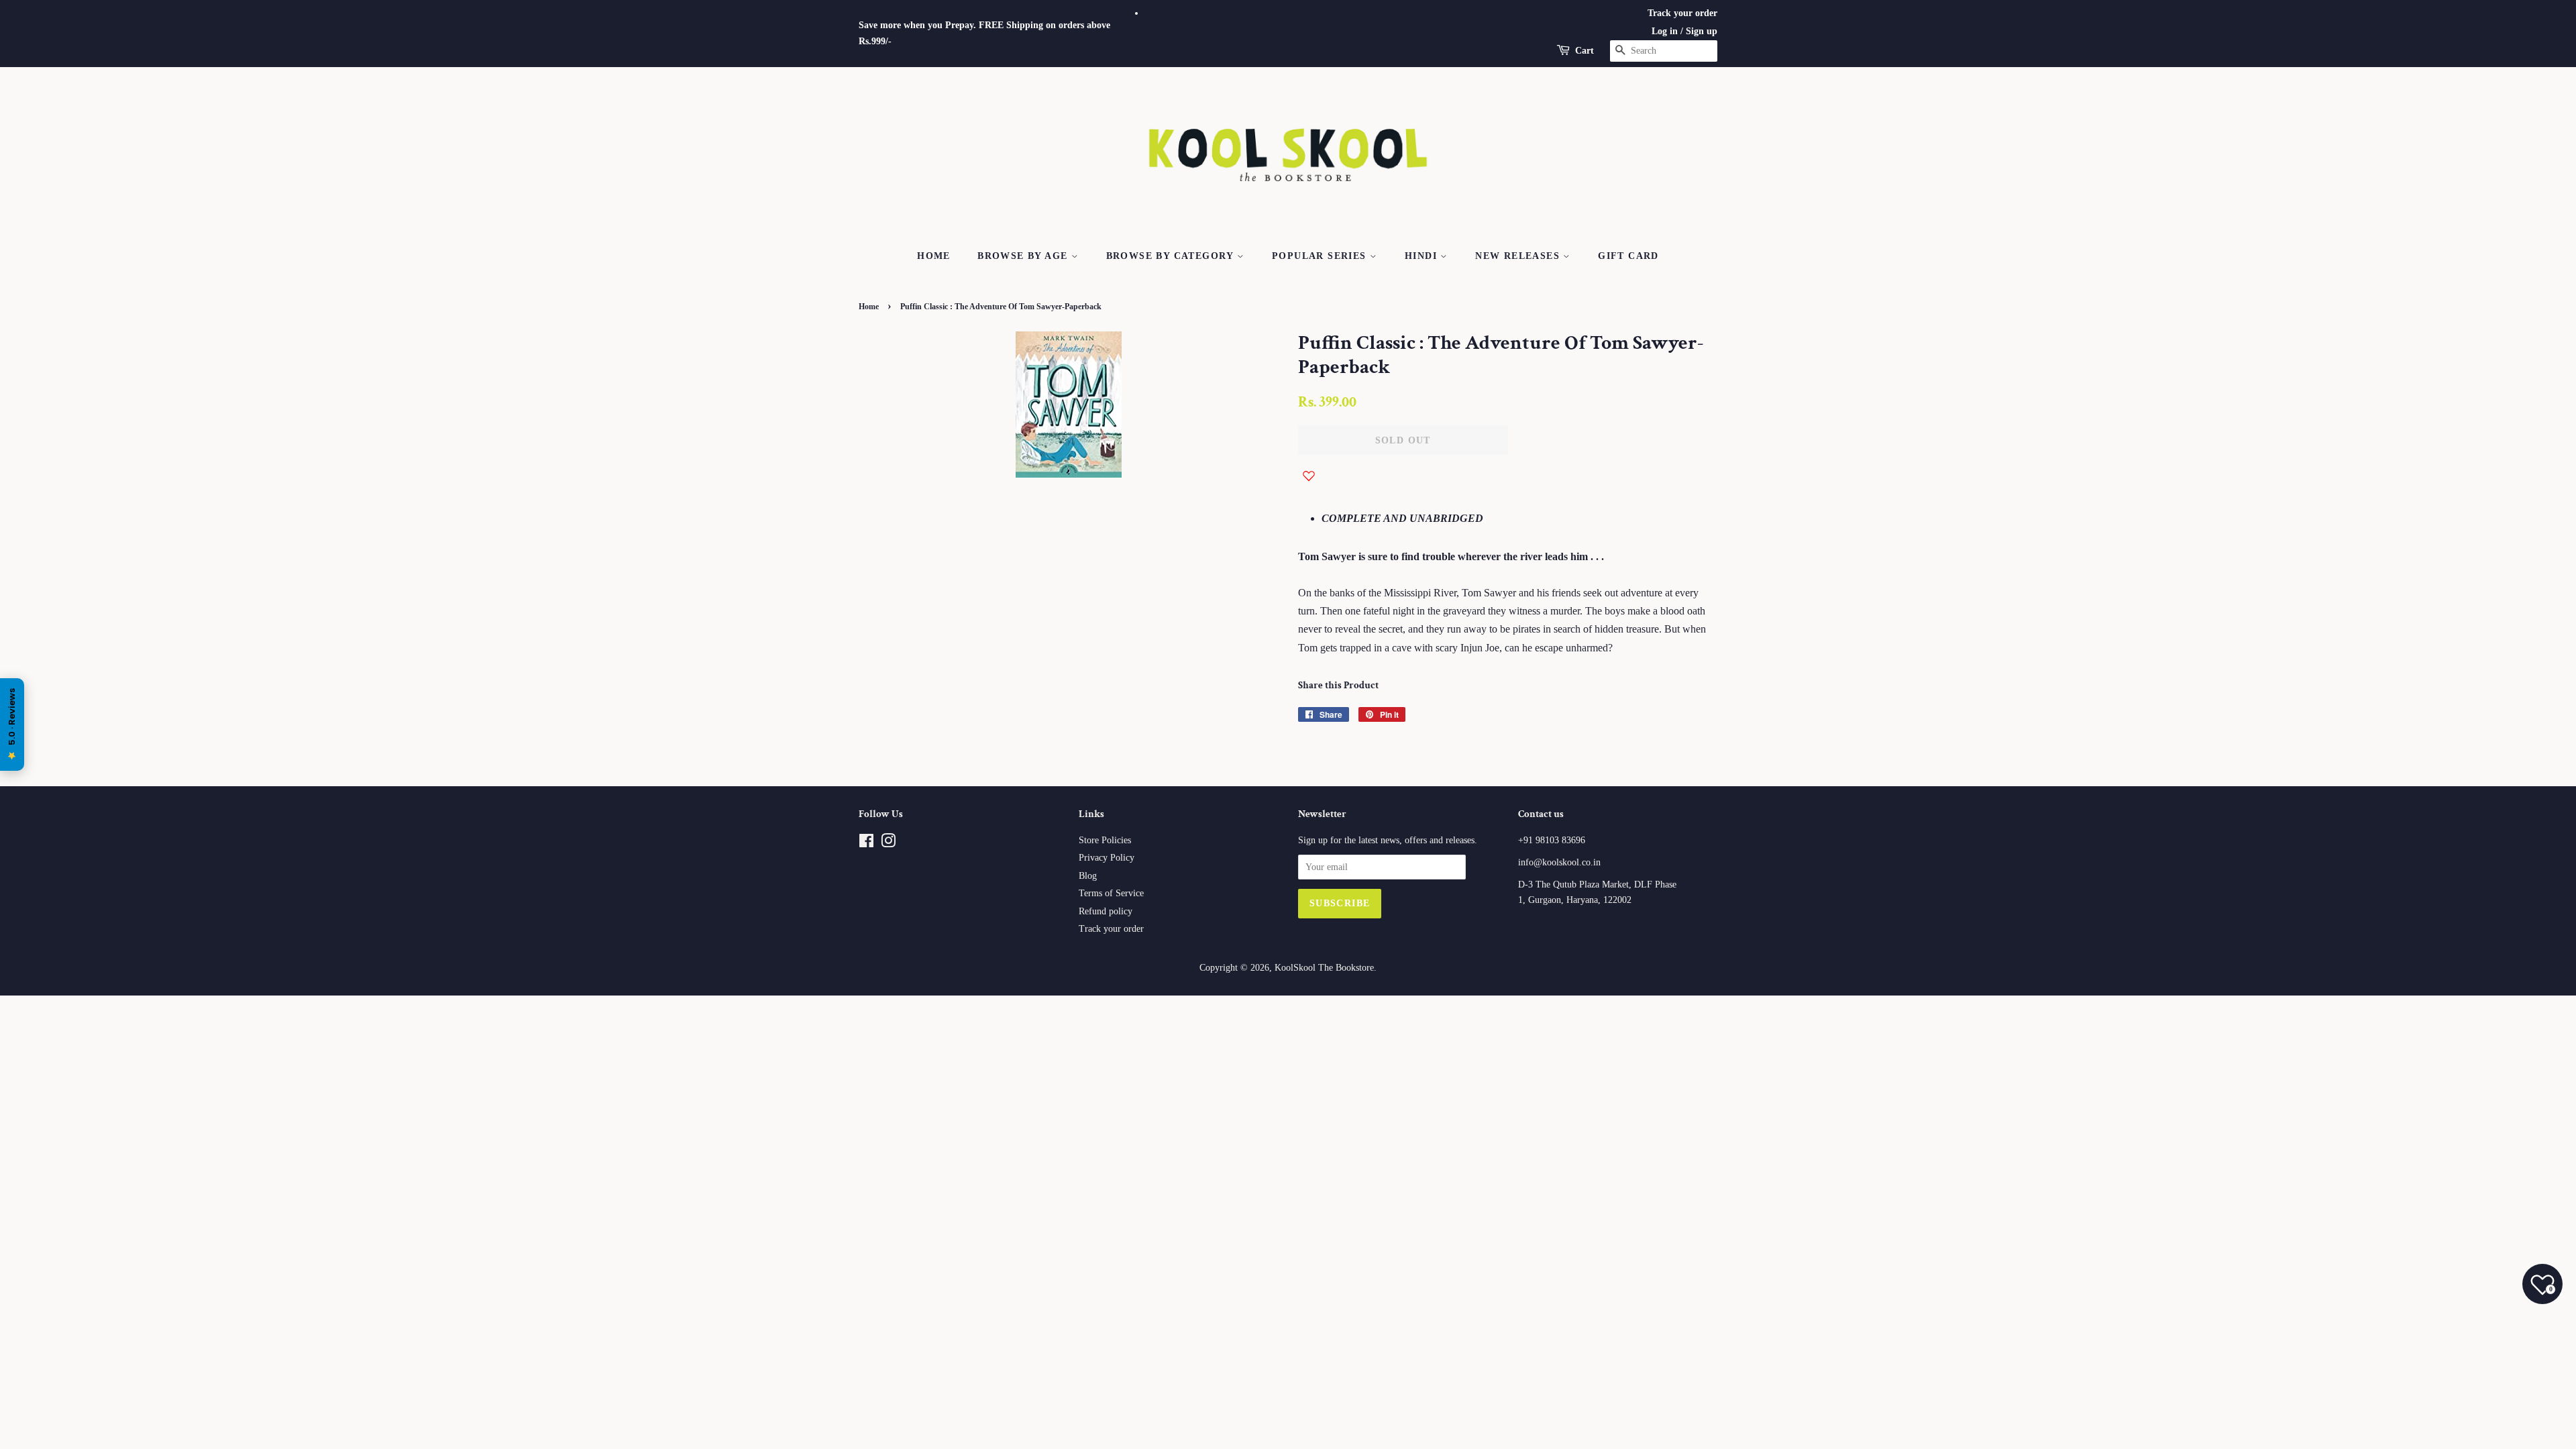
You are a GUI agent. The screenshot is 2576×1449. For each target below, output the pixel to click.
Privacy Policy (1107, 858)
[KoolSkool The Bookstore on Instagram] (888, 844)
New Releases (1519, 256)
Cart (1585, 51)
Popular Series (1321, 256)
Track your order (1682, 13)
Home (934, 256)
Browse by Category (1172, 256)
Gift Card (1628, 256)
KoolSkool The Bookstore (1324, 968)
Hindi (1423, 256)
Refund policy (1106, 911)
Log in (1665, 31)
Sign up (1702, 31)
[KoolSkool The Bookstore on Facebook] (866, 844)
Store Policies (1105, 840)
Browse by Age (1024, 256)
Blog (1088, 876)
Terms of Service (1111, 893)
